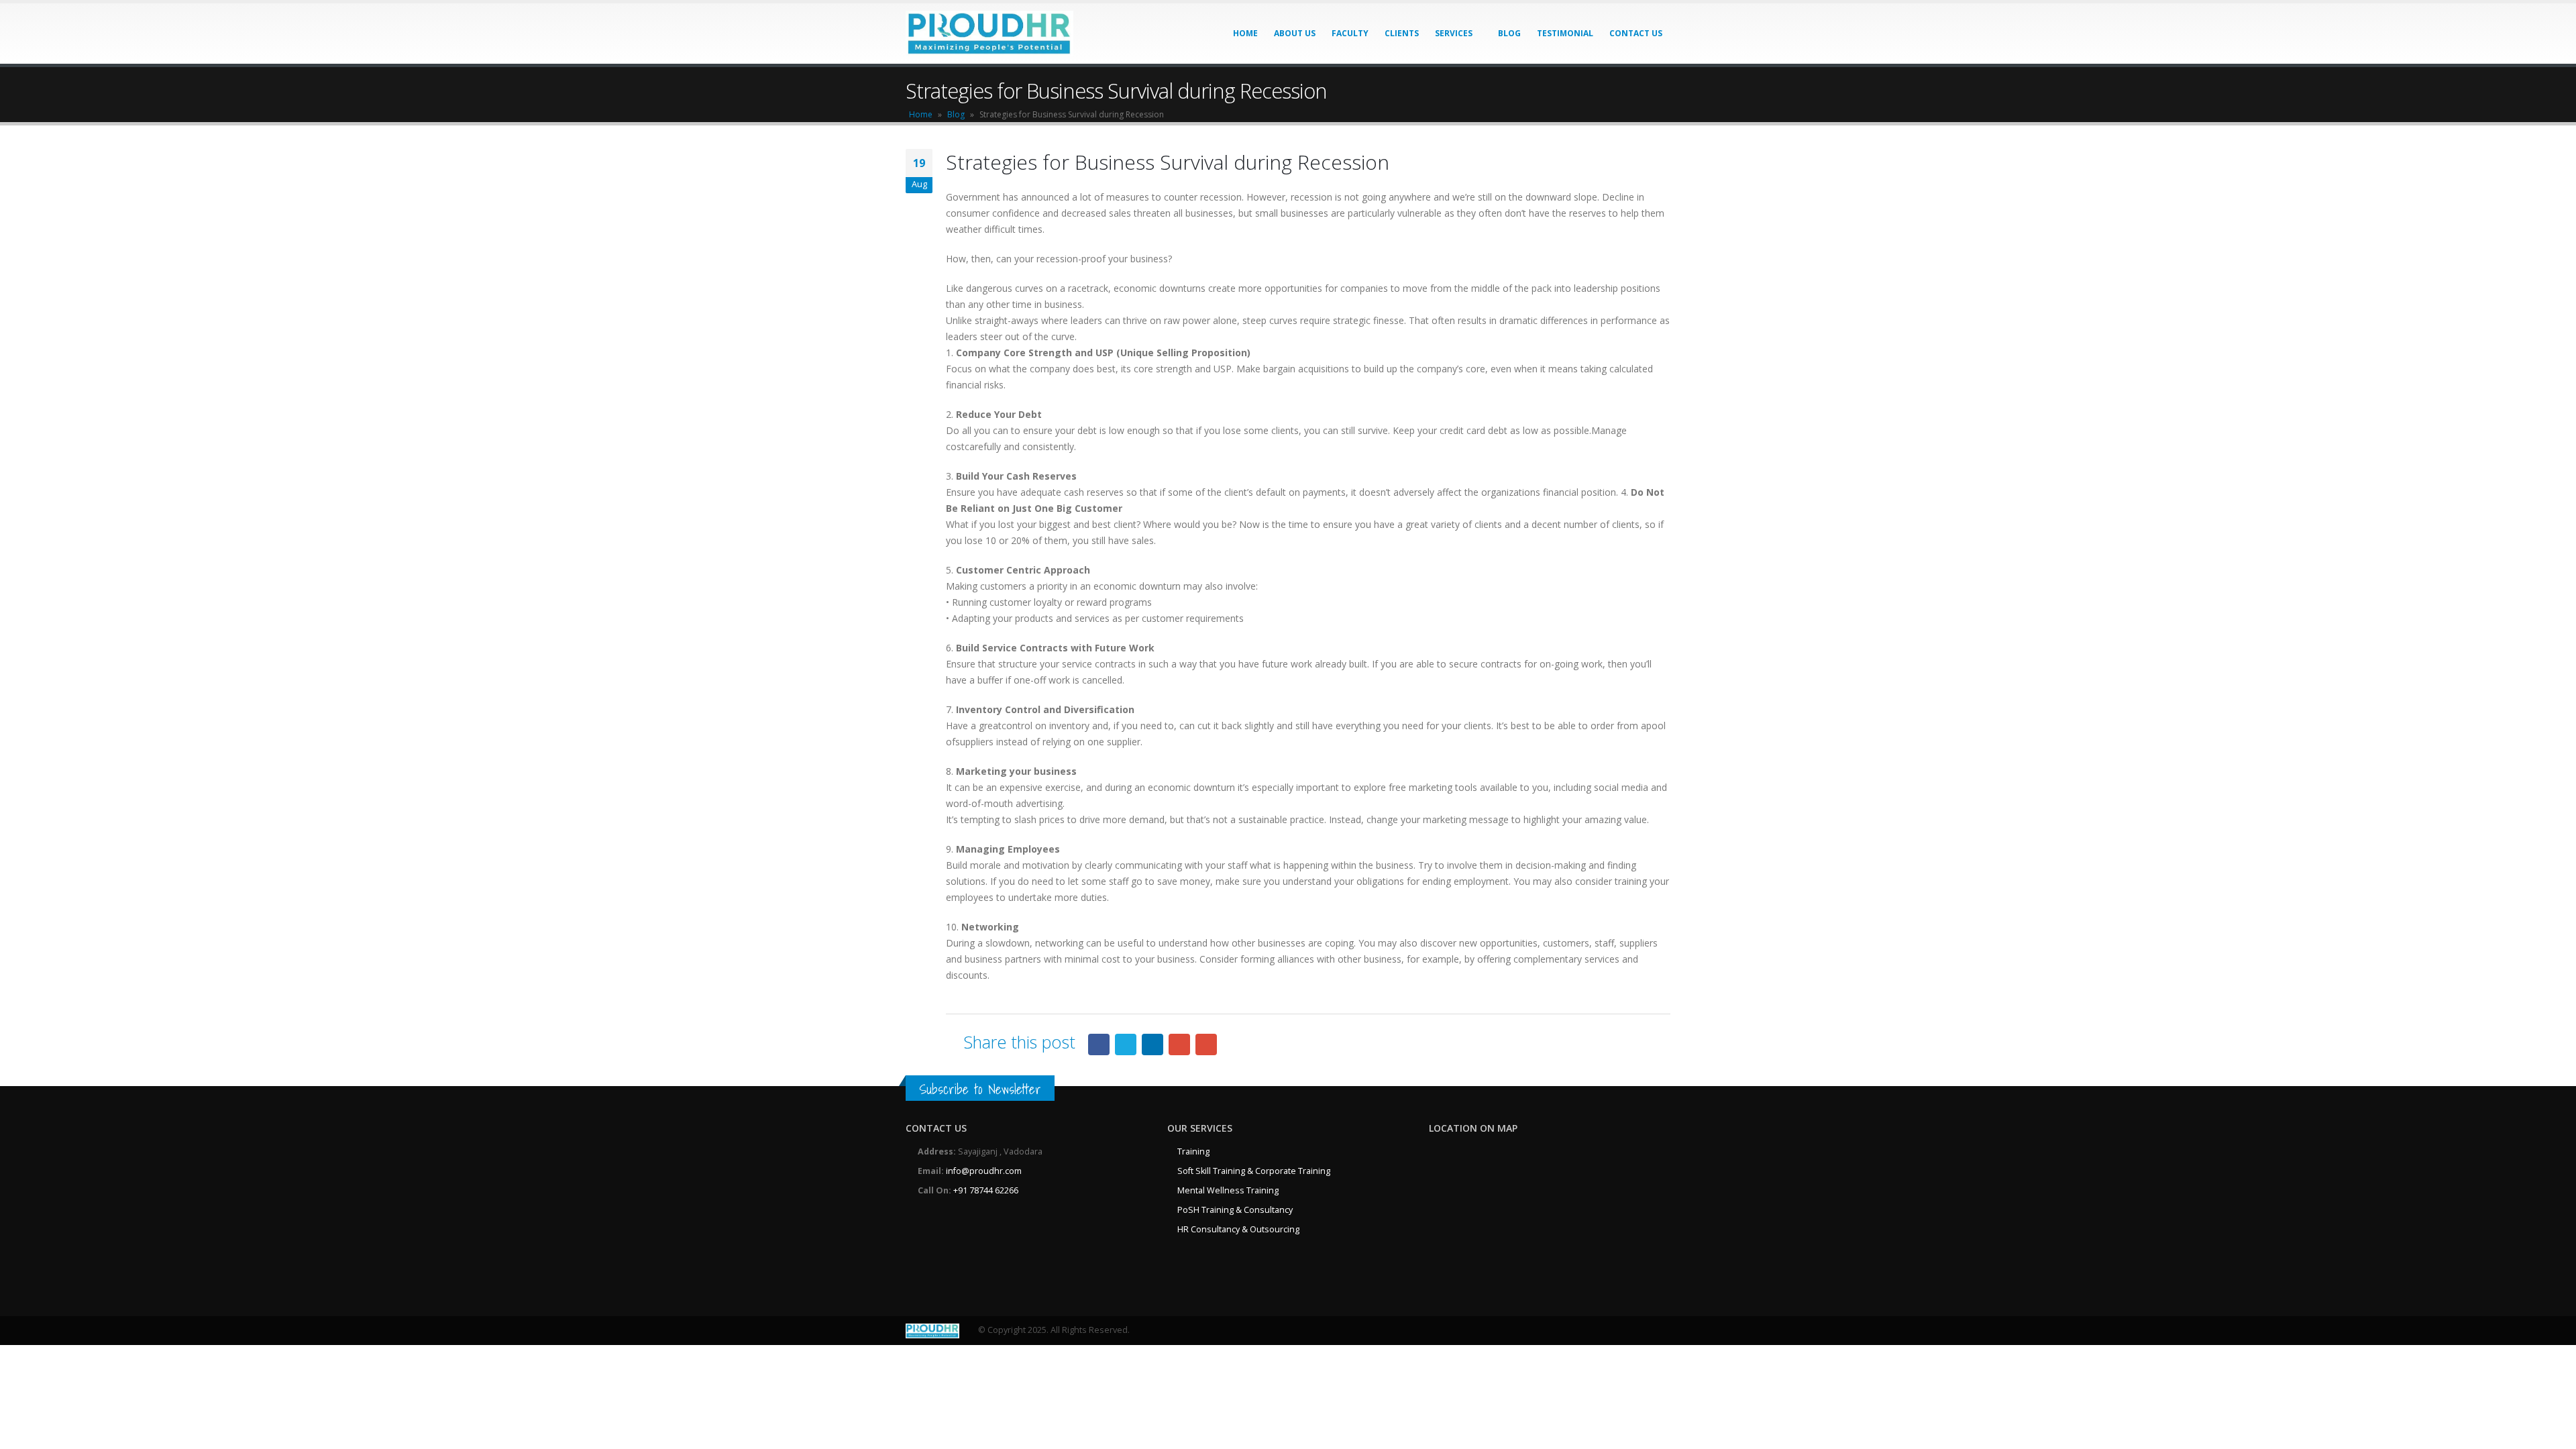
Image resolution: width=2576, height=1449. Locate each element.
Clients (1402, 33)
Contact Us (1636, 33)
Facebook (1099, 1044)
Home (1245, 33)
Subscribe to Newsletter (980, 1089)
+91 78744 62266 (986, 1190)
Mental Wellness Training (1228, 1190)
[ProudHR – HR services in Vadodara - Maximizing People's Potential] (989, 34)
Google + (1179, 1044)
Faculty (1350, 33)
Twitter (1126, 1044)
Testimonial (1565, 33)
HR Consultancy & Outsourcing (1238, 1229)
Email (1206, 1044)
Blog (1509, 33)
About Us (1295, 33)
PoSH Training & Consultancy (1235, 1210)
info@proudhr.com (984, 1171)
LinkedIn (1152, 1044)
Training (1193, 1151)
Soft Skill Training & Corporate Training (1254, 1171)
